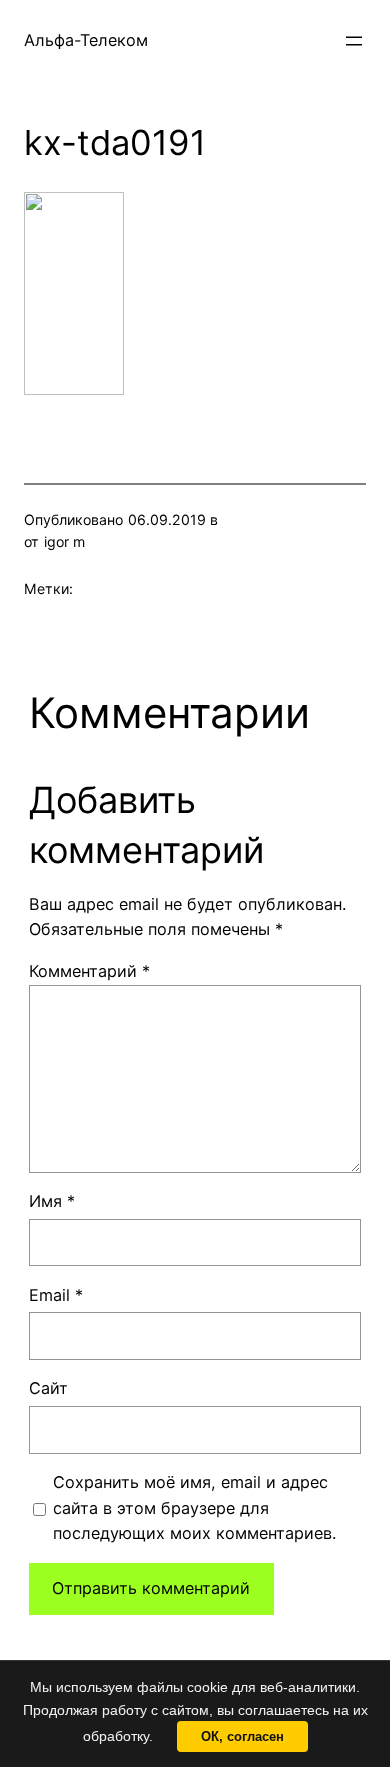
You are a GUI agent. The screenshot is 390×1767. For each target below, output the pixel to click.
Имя (52, 1201)
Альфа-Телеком (86, 40)
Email (56, 1295)
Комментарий (89, 971)
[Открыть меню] (354, 41)
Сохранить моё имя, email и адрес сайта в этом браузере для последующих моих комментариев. (194, 1508)
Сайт (48, 1388)
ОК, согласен (242, 1736)
